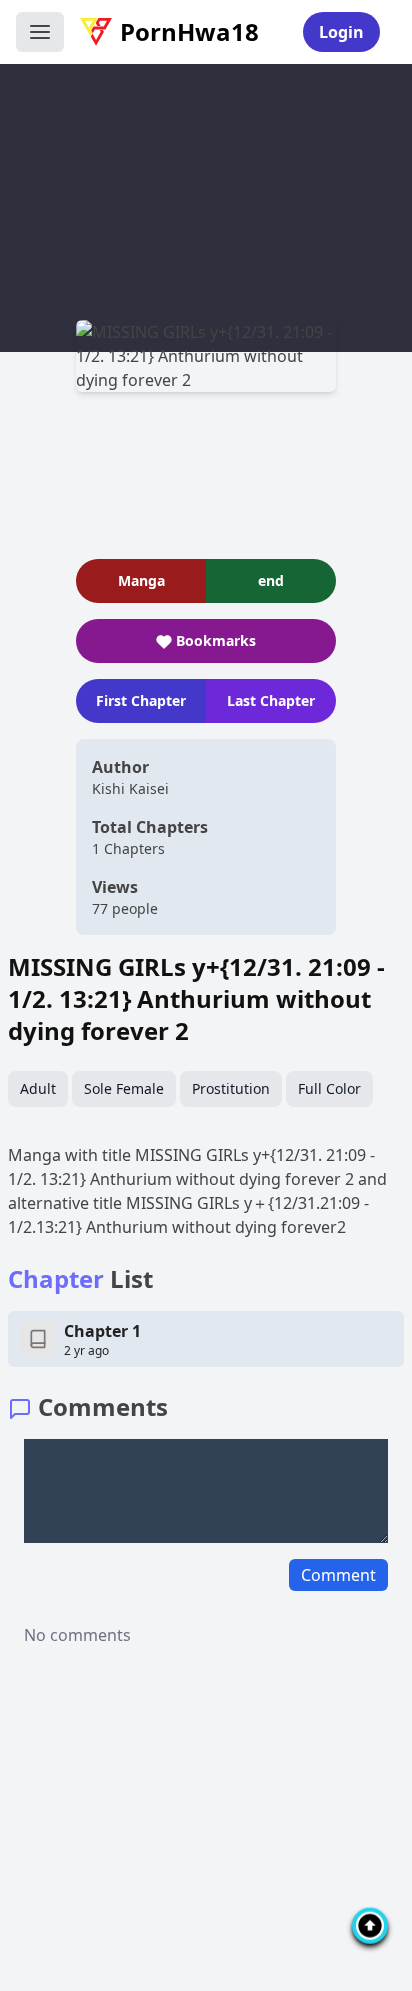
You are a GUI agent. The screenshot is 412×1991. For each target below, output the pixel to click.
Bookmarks (216, 640)
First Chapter (141, 700)
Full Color (329, 1088)
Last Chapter (271, 700)
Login (341, 32)
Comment (338, 1575)
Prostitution (231, 1088)
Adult (38, 1088)
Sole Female (124, 1088)
